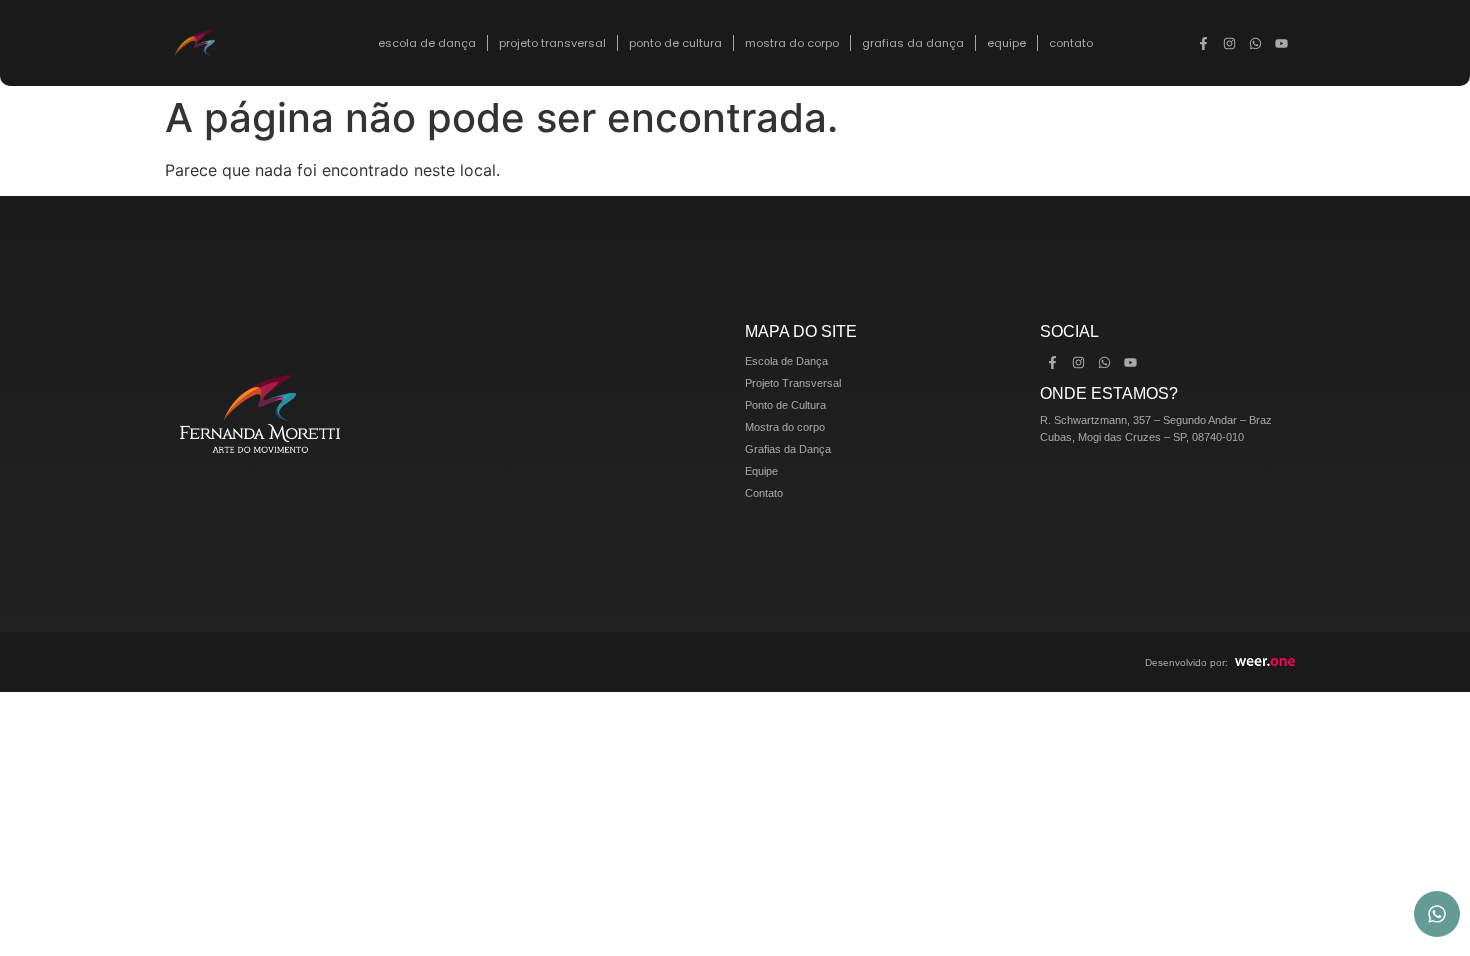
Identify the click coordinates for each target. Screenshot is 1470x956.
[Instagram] (1230, 43)
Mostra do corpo (792, 43)
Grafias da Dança (913, 43)
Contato (1071, 43)
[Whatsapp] (1256, 43)
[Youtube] (1282, 43)
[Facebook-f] (1204, 43)
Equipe (1006, 43)
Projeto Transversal (552, 43)
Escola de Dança (427, 43)
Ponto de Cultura (675, 43)
